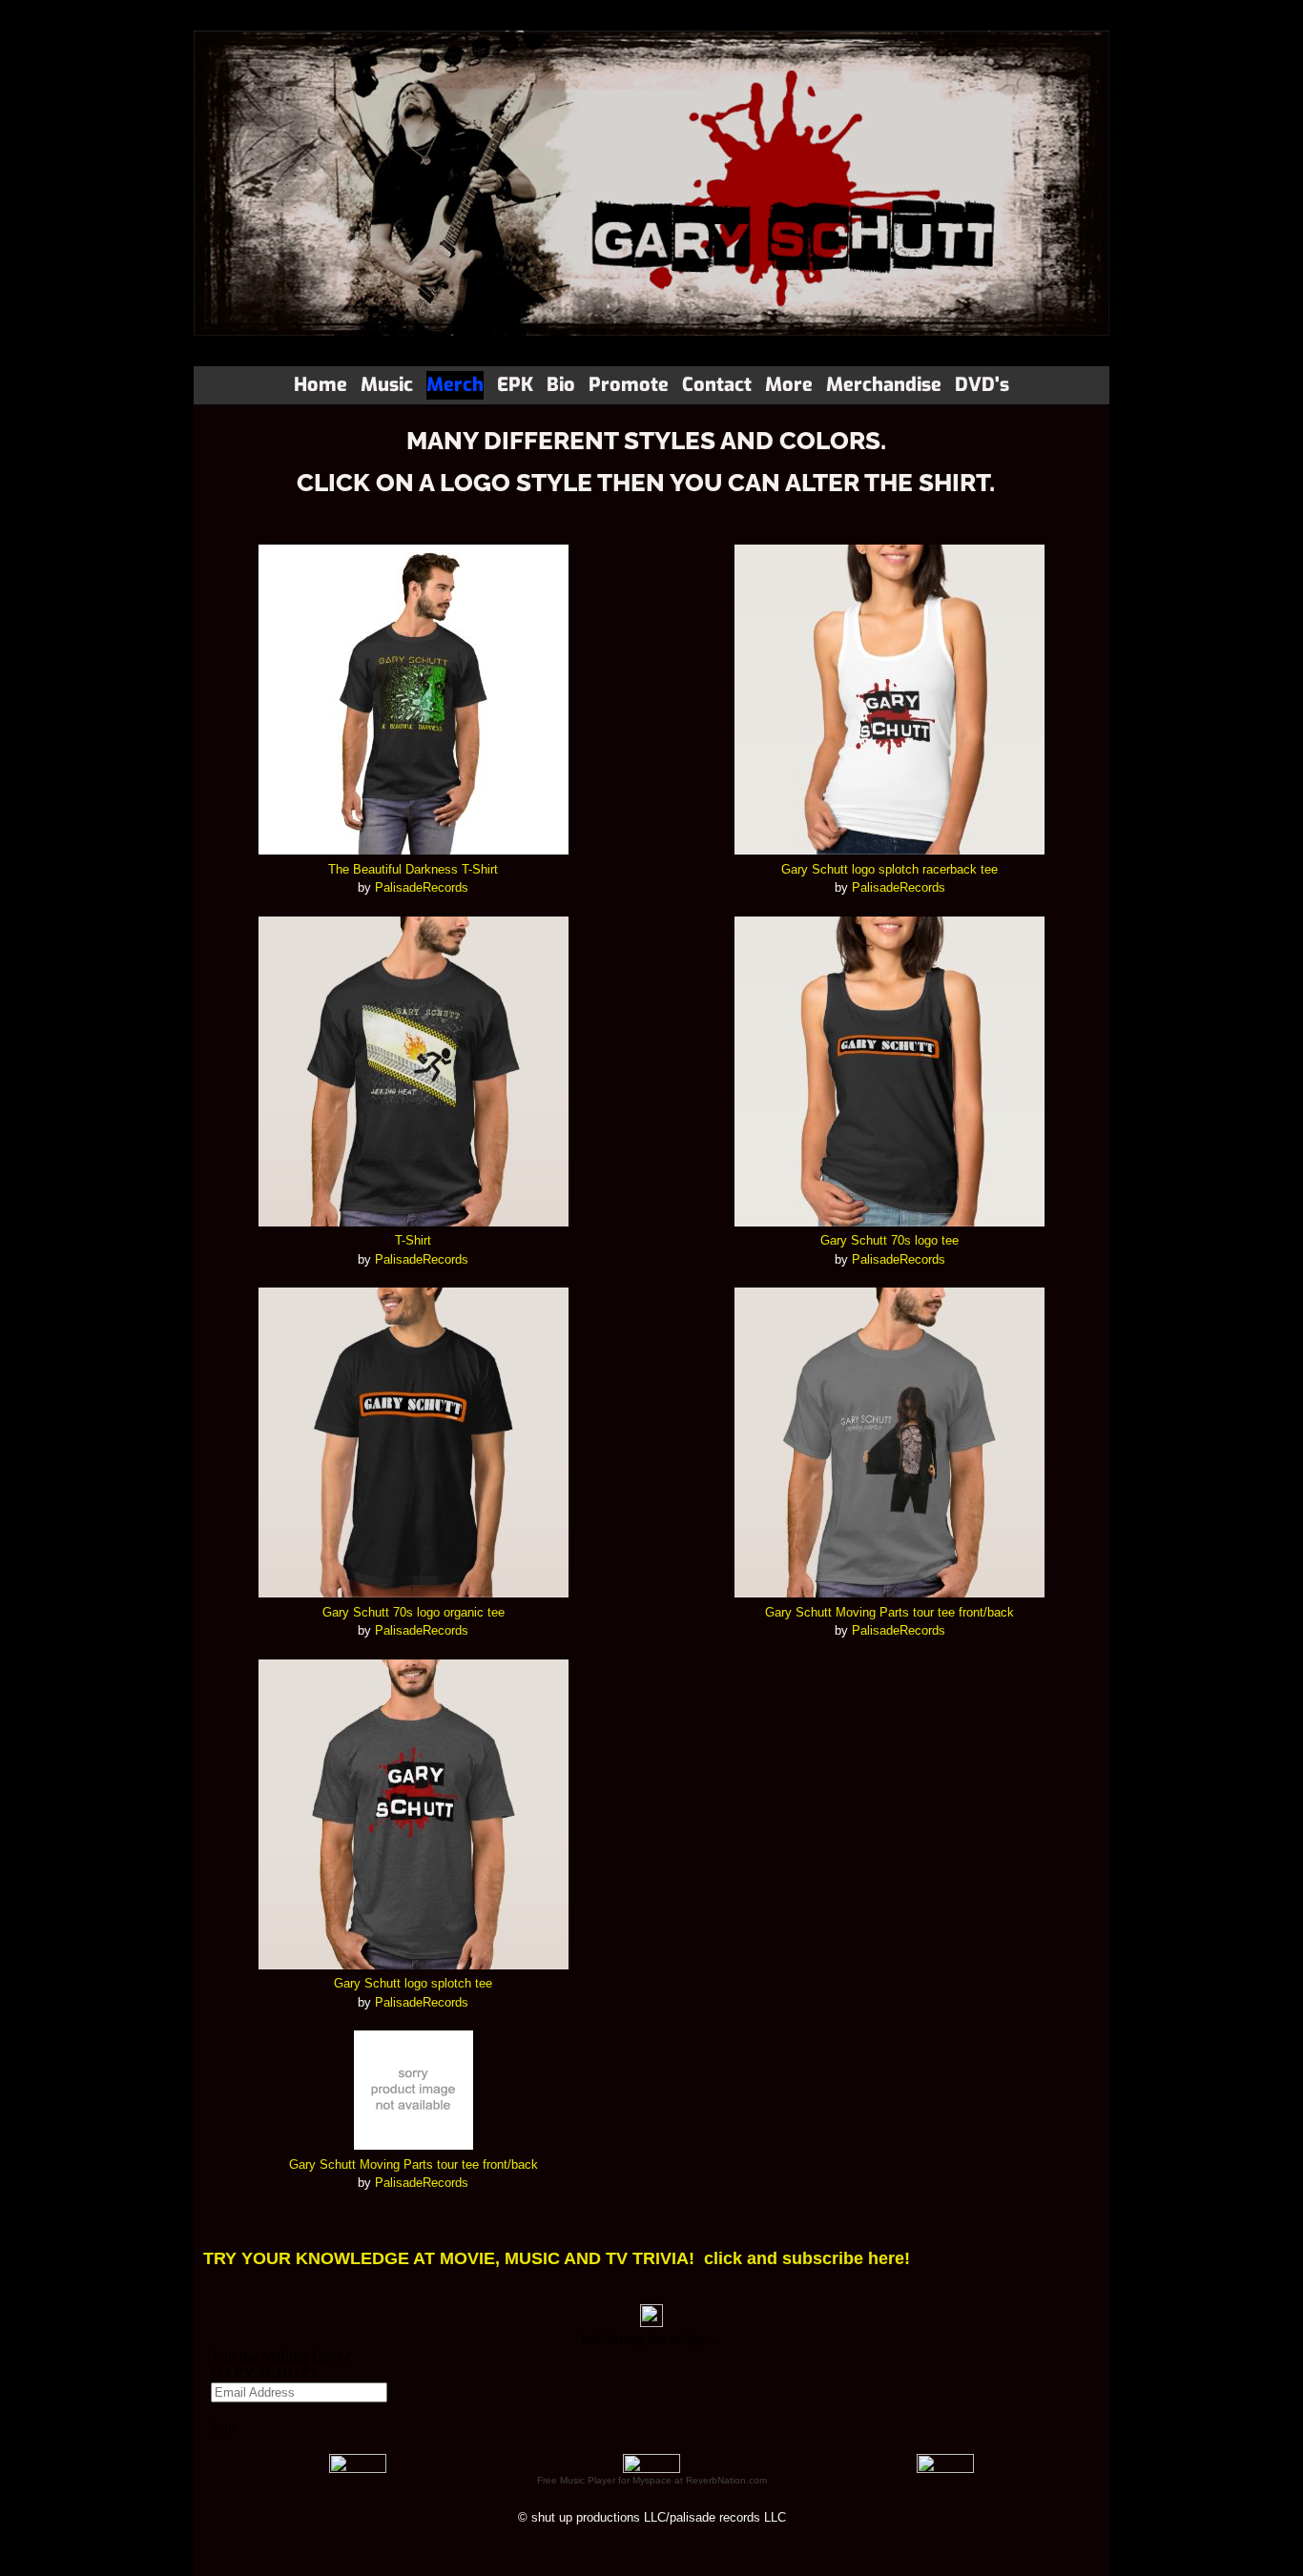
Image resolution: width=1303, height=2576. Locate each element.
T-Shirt (413, 1240)
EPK (515, 385)
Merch (455, 385)
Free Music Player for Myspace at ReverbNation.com (652, 2480)
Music (387, 385)
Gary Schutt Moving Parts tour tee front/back (414, 2164)
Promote (629, 385)
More (789, 385)
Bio (561, 385)
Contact (717, 385)
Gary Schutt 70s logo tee (889, 1240)
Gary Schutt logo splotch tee (413, 1983)
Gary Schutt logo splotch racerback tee (889, 869)
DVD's (982, 385)
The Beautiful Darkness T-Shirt (413, 869)
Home (321, 385)
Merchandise (884, 385)
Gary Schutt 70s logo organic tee (414, 1612)
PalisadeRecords (422, 887)
